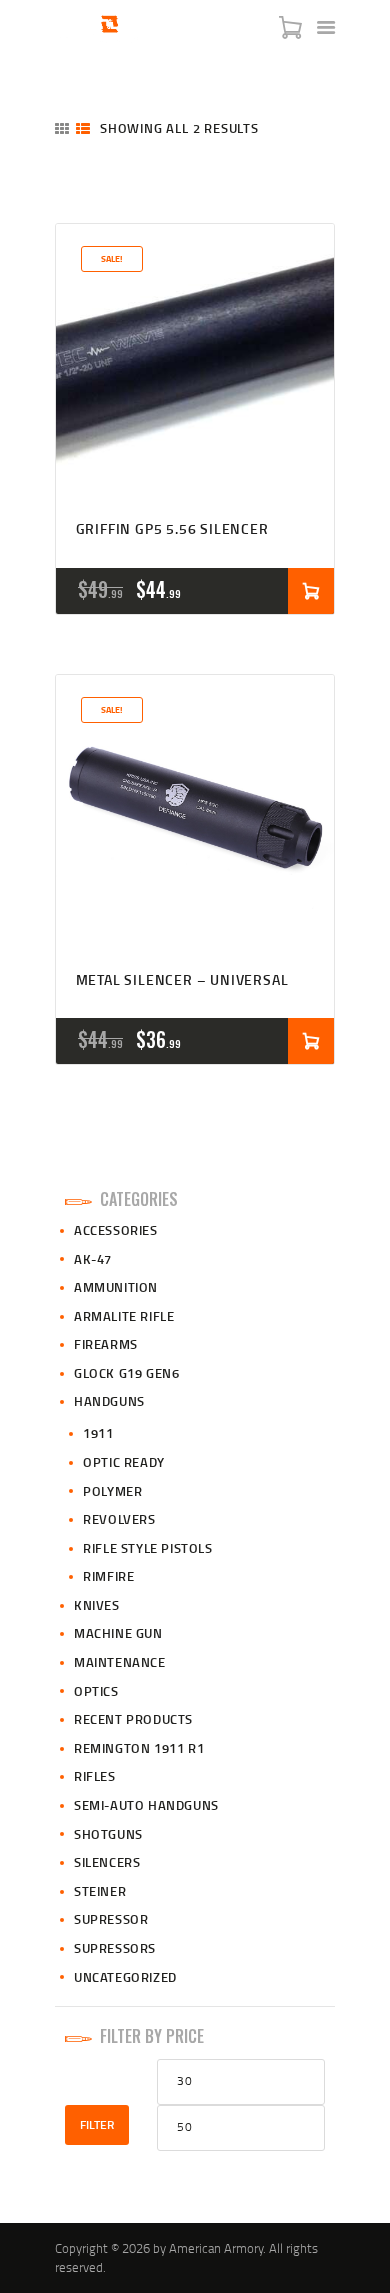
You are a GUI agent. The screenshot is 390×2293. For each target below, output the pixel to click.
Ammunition (116, 1287)
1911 (98, 1433)
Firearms (106, 1344)
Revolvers (119, 1519)
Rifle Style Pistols (147, 1548)
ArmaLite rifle (124, 1316)
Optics (96, 1691)
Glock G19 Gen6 (126, 1373)
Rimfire (108, 1576)
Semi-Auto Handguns (146, 1805)
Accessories (116, 1230)
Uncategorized (125, 1977)
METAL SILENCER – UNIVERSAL (182, 980)
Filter (97, 2124)
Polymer (112, 1491)
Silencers (107, 1862)
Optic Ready (124, 1462)
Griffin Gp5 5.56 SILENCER (172, 529)
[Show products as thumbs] (62, 128)
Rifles (95, 1776)
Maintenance (120, 1662)
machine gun (118, 1633)
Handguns (109, 1401)
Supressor (111, 1919)
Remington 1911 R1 (139, 1748)
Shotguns (108, 1834)
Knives (97, 1605)
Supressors (115, 1948)
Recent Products (133, 1719)
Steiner (100, 1891)
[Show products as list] (83, 128)
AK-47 (93, 1259)
